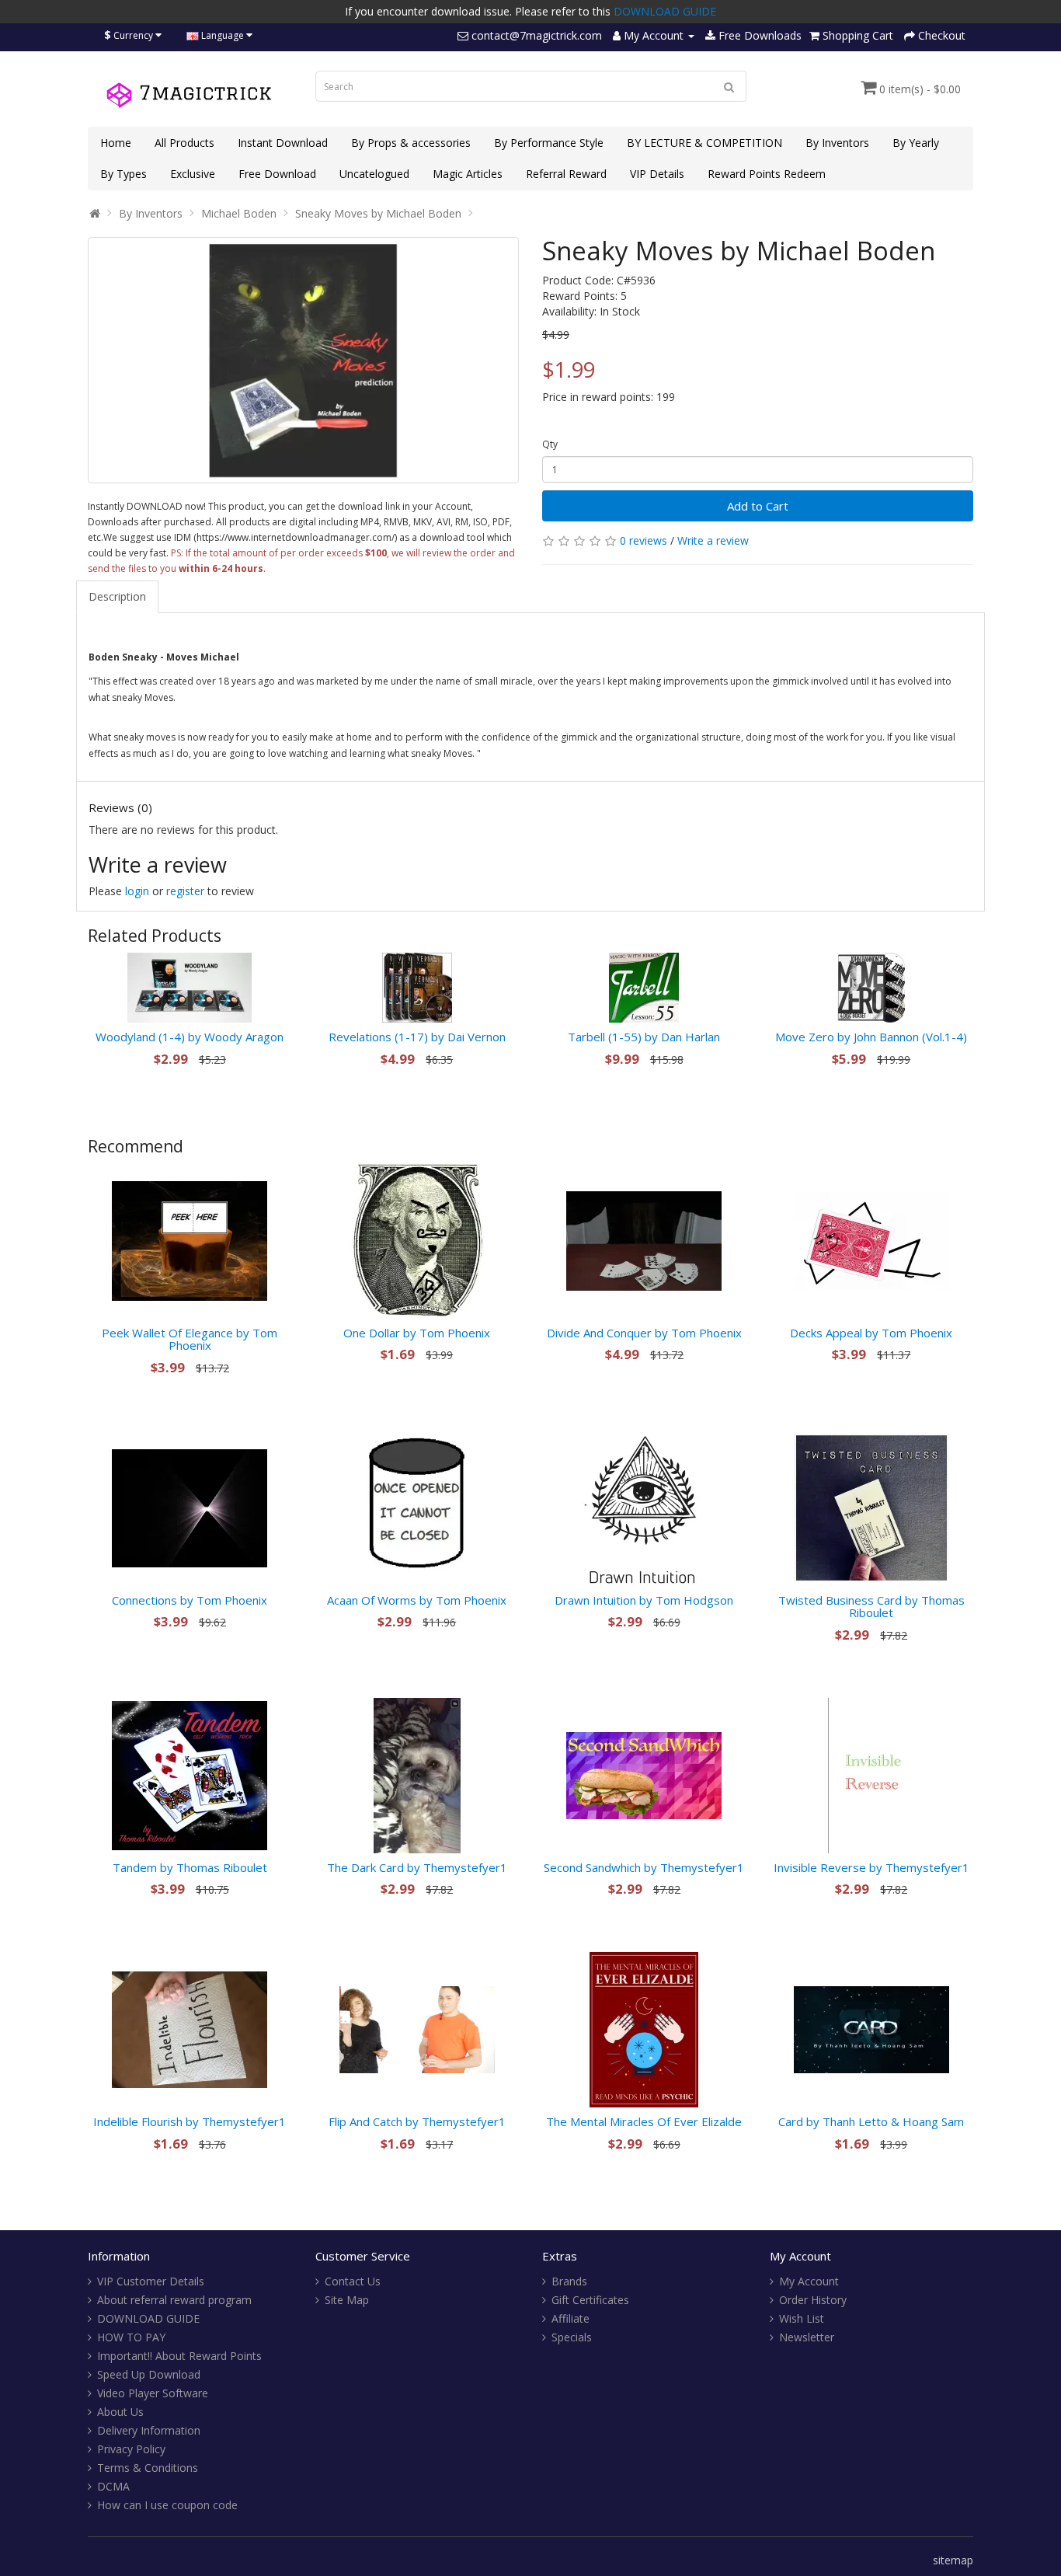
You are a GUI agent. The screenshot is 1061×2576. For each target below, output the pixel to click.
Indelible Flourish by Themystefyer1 (190, 2121)
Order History (813, 2300)
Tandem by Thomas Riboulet (190, 1867)
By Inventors (837, 143)
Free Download (277, 174)
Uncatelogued (374, 174)
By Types (123, 174)
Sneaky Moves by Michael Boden (378, 213)
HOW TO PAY (131, 2337)
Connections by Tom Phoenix (190, 1600)
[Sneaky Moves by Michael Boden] (303, 360)
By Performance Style (549, 143)
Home (116, 143)
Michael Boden (239, 213)
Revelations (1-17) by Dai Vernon (417, 1037)
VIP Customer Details (151, 2281)
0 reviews (644, 540)
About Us (120, 2412)
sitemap (953, 2560)
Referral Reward (566, 174)
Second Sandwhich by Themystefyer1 (644, 1867)
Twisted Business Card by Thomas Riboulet (871, 1607)
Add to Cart (758, 506)
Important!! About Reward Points (179, 2356)
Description (117, 596)
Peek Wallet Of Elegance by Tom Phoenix (190, 1339)
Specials (572, 2337)
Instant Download (283, 143)
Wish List (802, 2318)
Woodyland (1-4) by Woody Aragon (190, 1037)
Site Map (347, 2300)
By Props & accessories (411, 143)
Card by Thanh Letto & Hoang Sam (871, 2121)
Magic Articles (468, 174)
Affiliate (571, 2318)
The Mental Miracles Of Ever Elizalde (644, 2121)
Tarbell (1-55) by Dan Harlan (644, 1037)
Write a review (713, 540)
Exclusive (193, 174)
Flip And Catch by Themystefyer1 (417, 2121)
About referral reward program (174, 2300)
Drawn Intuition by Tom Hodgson (644, 1600)
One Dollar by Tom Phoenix (417, 1333)
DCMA (113, 2486)
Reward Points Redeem (767, 174)
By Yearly (916, 143)
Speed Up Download (149, 2374)
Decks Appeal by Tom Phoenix (871, 1333)
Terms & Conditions (148, 2468)
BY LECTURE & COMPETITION (704, 143)
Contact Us (353, 2281)
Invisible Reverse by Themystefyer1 (871, 1867)
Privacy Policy (131, 2449)
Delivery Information (149, 2430)
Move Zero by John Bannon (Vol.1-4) (871, 1037)
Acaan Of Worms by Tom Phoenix (417, 1600)
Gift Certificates (590, 2300)
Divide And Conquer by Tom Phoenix (644, 1333)
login (137, 891)
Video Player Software (153, 2393)
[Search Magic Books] (729, 86)
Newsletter (807, 2337)
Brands (569, 2281)
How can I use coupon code (167, 2505)
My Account (809, 2281)
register (185, 891)
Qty (550, 444)
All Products (184, 143)
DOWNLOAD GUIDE (665, 11)
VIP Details (657, 174)
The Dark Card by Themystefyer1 (417, 1867)
